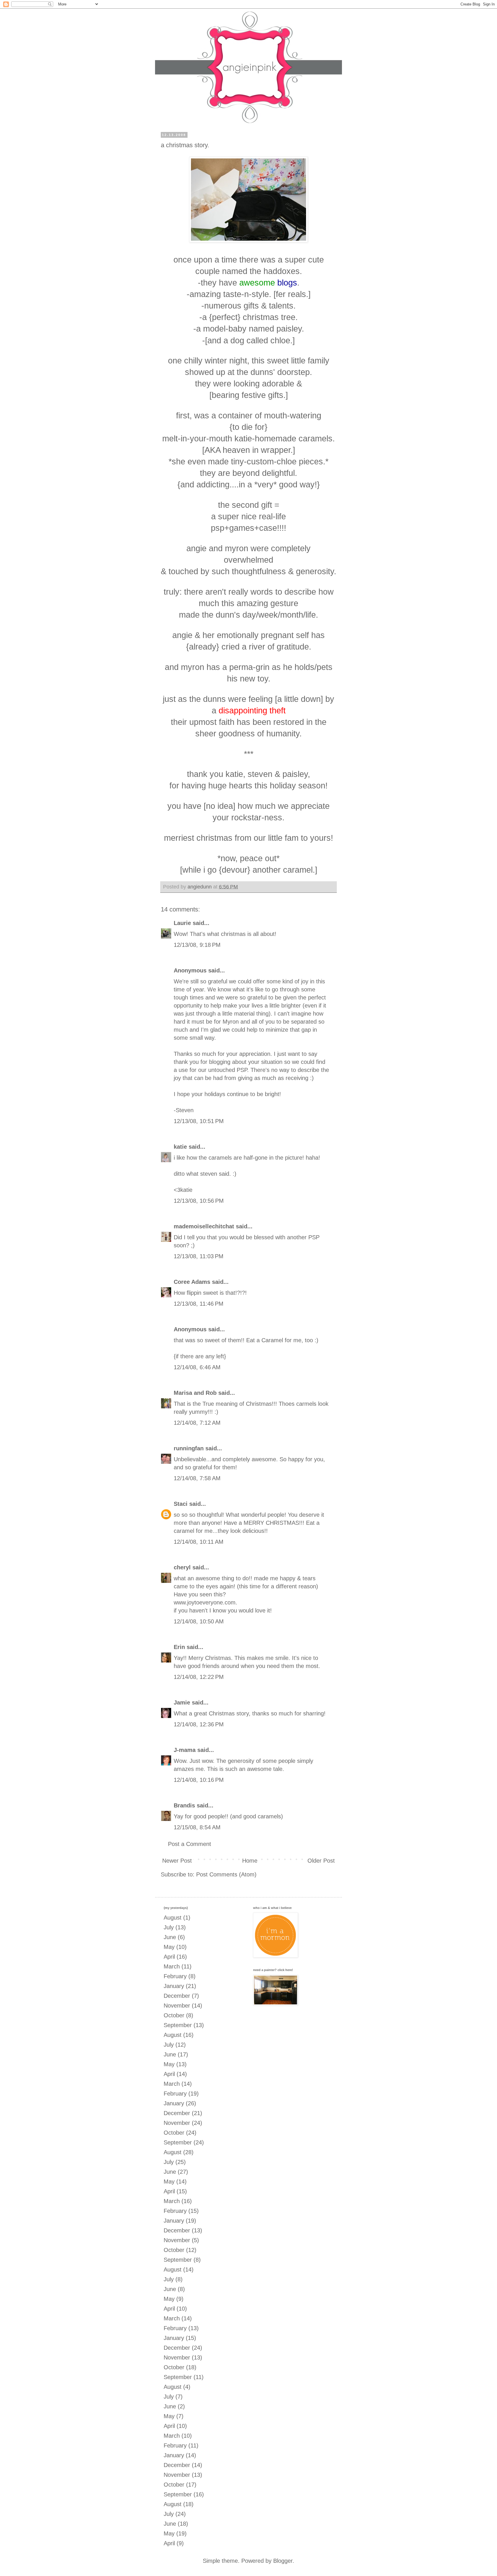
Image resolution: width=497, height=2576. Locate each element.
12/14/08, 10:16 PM (199, 1780)
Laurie (182, 923)
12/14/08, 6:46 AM (197, 1367)
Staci (181, 1504)
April (169, 1957)
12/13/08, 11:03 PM (199, 1256)
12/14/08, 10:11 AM (199, 1542)
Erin (179, 1647)
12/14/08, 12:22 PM (199, 1677)
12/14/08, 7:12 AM (197, 1423)
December (177, 1996)
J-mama (185, 1750)
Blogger (283, 2561)
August (173, 1918)
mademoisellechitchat (204, 1226)
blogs (287, 283)
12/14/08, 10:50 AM (199, 1621)
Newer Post (177, 1861)
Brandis (184, 1805)
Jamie (182, 1702)
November (177, 2006)
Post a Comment (190, 1844)
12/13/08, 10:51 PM (199, 1121)
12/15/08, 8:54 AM (197, 1827)
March (172, 1966)
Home (250, 1861)
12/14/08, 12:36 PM (199, 1724)
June (170, 1937)
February (175, 1976)
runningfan (189, 1448)
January (174, 1986)
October (174, 2015)
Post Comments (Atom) (226, 1874)
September (178, 2025)
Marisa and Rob (195, 1393)
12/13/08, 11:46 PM (199, 1304)
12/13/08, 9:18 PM (197, 945)
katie (180, 1147)
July (169, 1927)
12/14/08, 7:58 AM (197, 1478)
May (169, 1947)
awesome (257, 283)
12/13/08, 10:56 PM (199, 1201)
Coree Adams (192, 1282)
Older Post (321, 1861)
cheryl (182, 1567)
